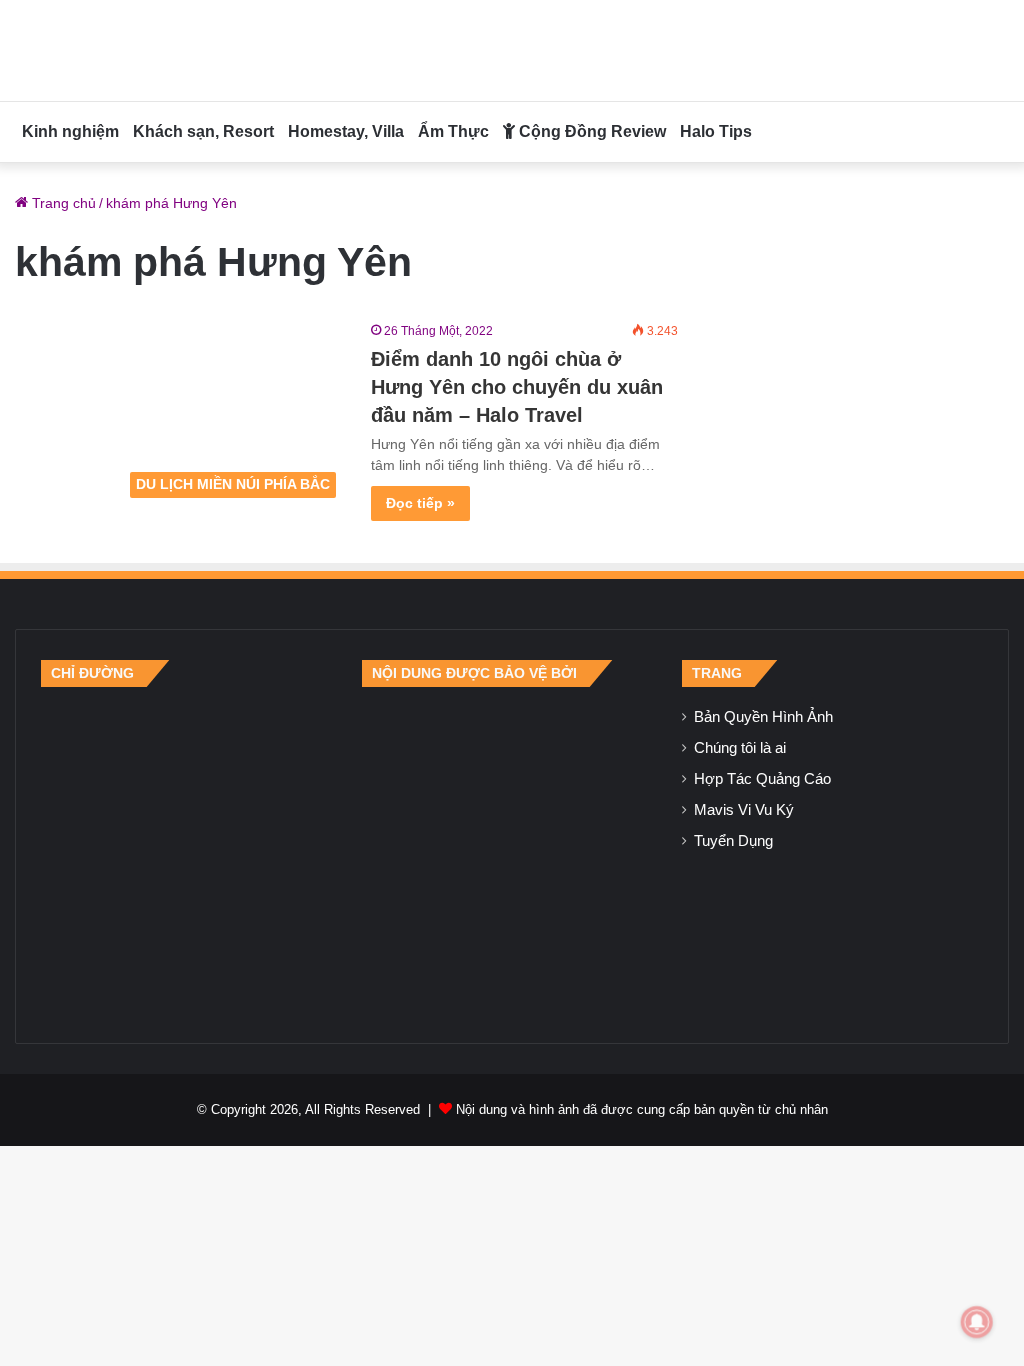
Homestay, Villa (346, 131)
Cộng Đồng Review (590, 131)
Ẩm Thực (453, 131)
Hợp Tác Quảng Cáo (762, 779)
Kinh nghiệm (70, 131)
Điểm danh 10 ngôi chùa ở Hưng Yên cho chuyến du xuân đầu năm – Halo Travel (517, 387)
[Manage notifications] (977, 1322)
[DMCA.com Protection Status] (512, 852)
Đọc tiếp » (420, 503)
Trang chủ (62, 203)
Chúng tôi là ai (740, 748)
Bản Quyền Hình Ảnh (763, 717)
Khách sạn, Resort (203, 131)
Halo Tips (716, 131)
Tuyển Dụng (733, 841)
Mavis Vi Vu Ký (744, 810)
